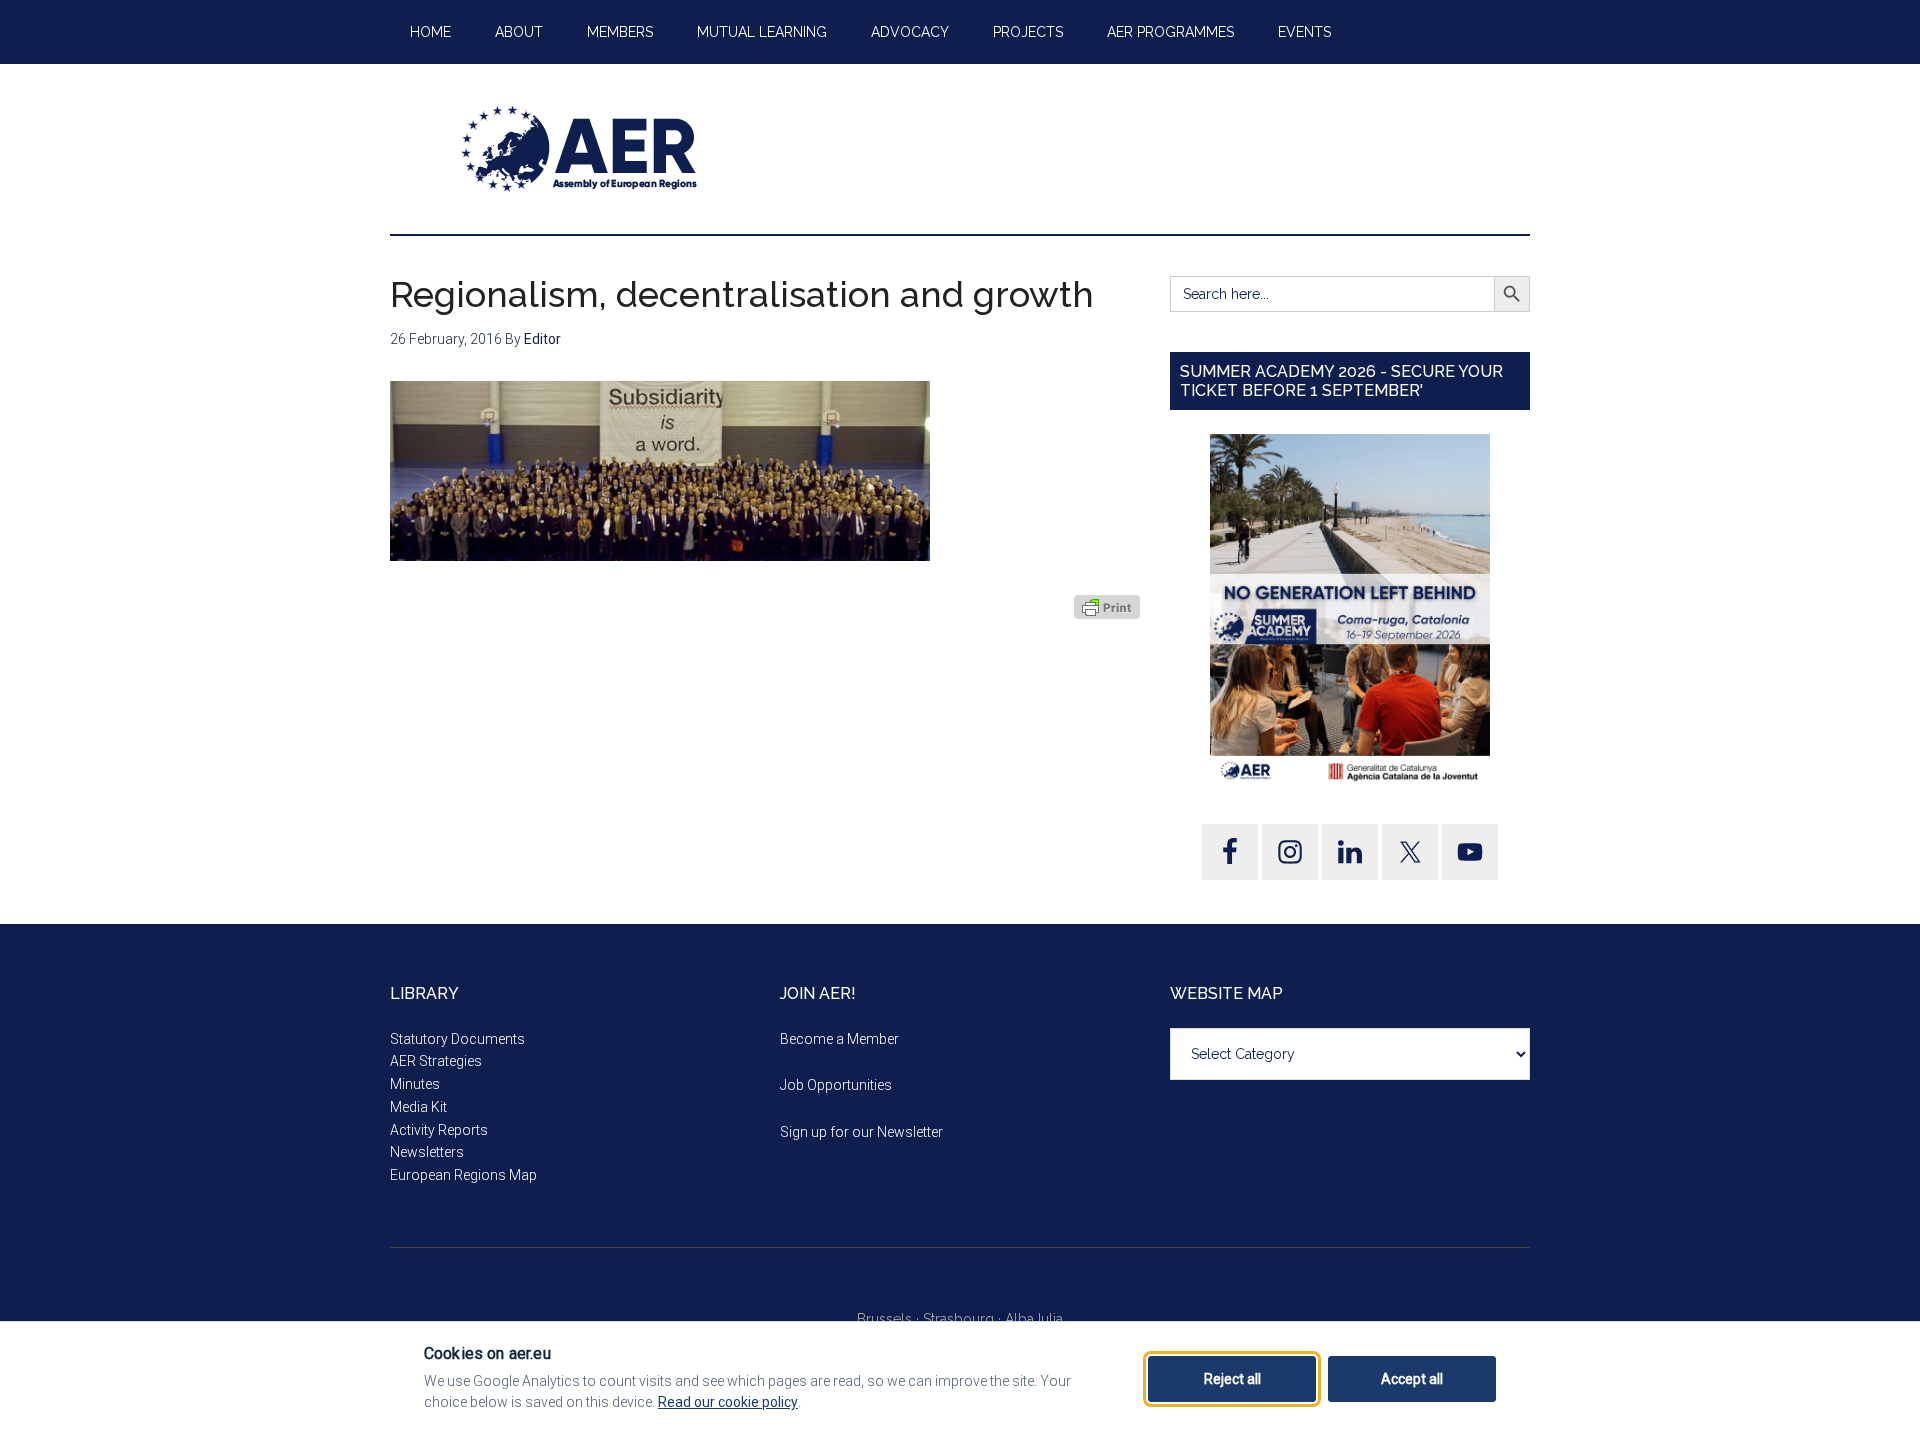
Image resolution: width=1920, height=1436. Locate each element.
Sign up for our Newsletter (861, 1132)
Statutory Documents (457, 1039)
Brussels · (890, 1319)
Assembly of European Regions (580, 149)
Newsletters (427, 1152)
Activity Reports (439, 1130)
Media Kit (418, 1107)
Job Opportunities (836, 1085)
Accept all (1412, 1379)
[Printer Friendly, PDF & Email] (1107, 607)
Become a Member (839, 1039)
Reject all (1232, 1379)
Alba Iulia (1034, 1319)
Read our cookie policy (728, 1402)
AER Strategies (436, 1061)
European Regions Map (463, 1175)
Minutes (415, 1084)
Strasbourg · (964, 1319)
